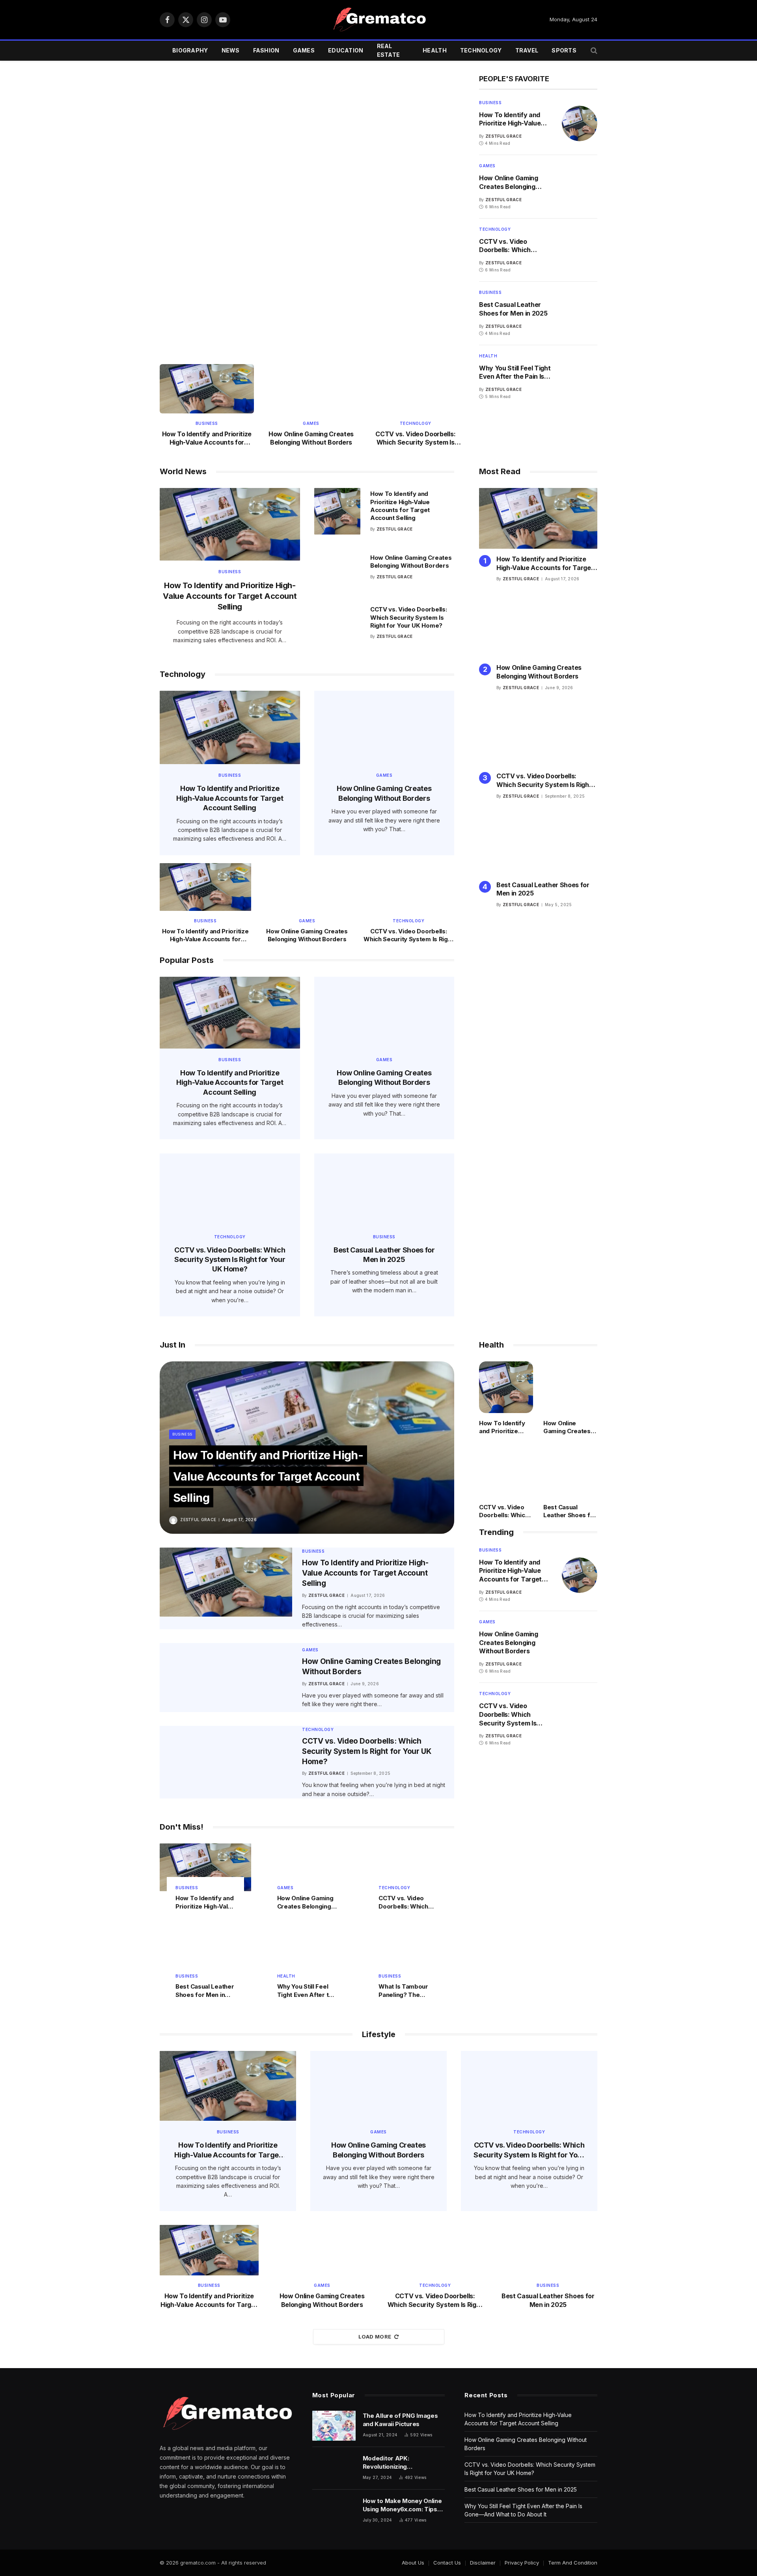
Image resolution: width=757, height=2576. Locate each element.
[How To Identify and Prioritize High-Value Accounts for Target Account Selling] (311, 169)
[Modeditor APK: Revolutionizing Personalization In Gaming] (334, 2468)
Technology (481, 50)
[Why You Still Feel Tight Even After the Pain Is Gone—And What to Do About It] (580, 377)
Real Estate (389, 50)
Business (183, 186)
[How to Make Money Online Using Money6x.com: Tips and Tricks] (334, 2511)
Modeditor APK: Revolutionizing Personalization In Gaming (400, 2463)
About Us (413, 2563)
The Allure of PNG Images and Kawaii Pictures (400, 2420)
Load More (375, 2337)
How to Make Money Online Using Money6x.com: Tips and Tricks (402, 2505)
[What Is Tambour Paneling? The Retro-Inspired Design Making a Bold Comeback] (408, 1956)
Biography (190, 50)
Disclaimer (483, 2563)
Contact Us (447, 2563)
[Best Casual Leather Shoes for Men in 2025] (580, 313)
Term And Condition (573, 2563)
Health (435, 50)
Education (346, 50)
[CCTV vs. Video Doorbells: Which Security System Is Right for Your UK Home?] (415, 389)
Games (304, 50)
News (231, 50)
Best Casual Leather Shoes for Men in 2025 (513, 309)
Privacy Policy (522, 2563)
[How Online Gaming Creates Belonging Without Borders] (311, 359)
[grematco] (378, 20)
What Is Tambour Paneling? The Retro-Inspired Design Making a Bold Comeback (403, 1991)
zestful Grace (199, 250)
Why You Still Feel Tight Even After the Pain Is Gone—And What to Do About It (515, 373)
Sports (564, 50)
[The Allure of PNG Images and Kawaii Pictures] (334, 2426)
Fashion (266, 50)
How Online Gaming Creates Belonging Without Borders (311, 438)
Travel (527, 50)
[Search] (593, 51)
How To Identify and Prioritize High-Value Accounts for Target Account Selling (207, 439)
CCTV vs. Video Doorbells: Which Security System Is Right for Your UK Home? (415, 439)
